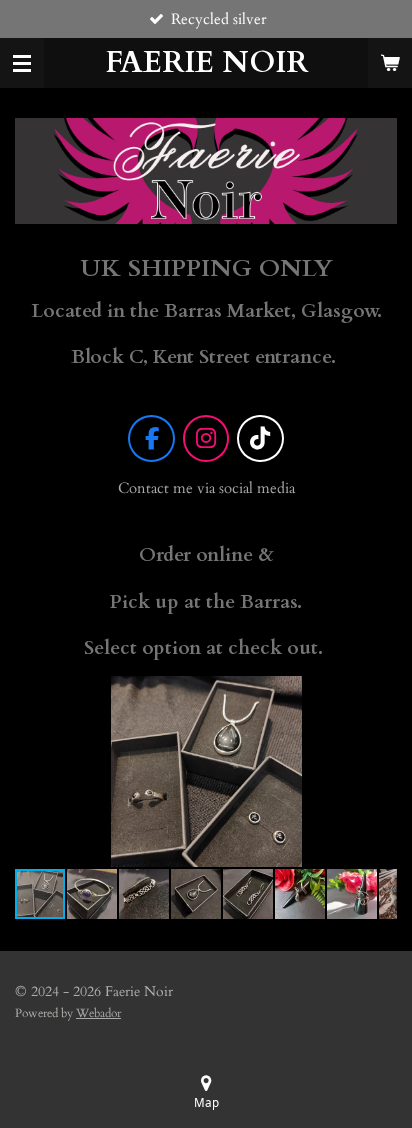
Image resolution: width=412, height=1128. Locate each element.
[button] (379, 694)
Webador (98, 1013)
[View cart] (390, 63)
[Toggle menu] (22, 63)
